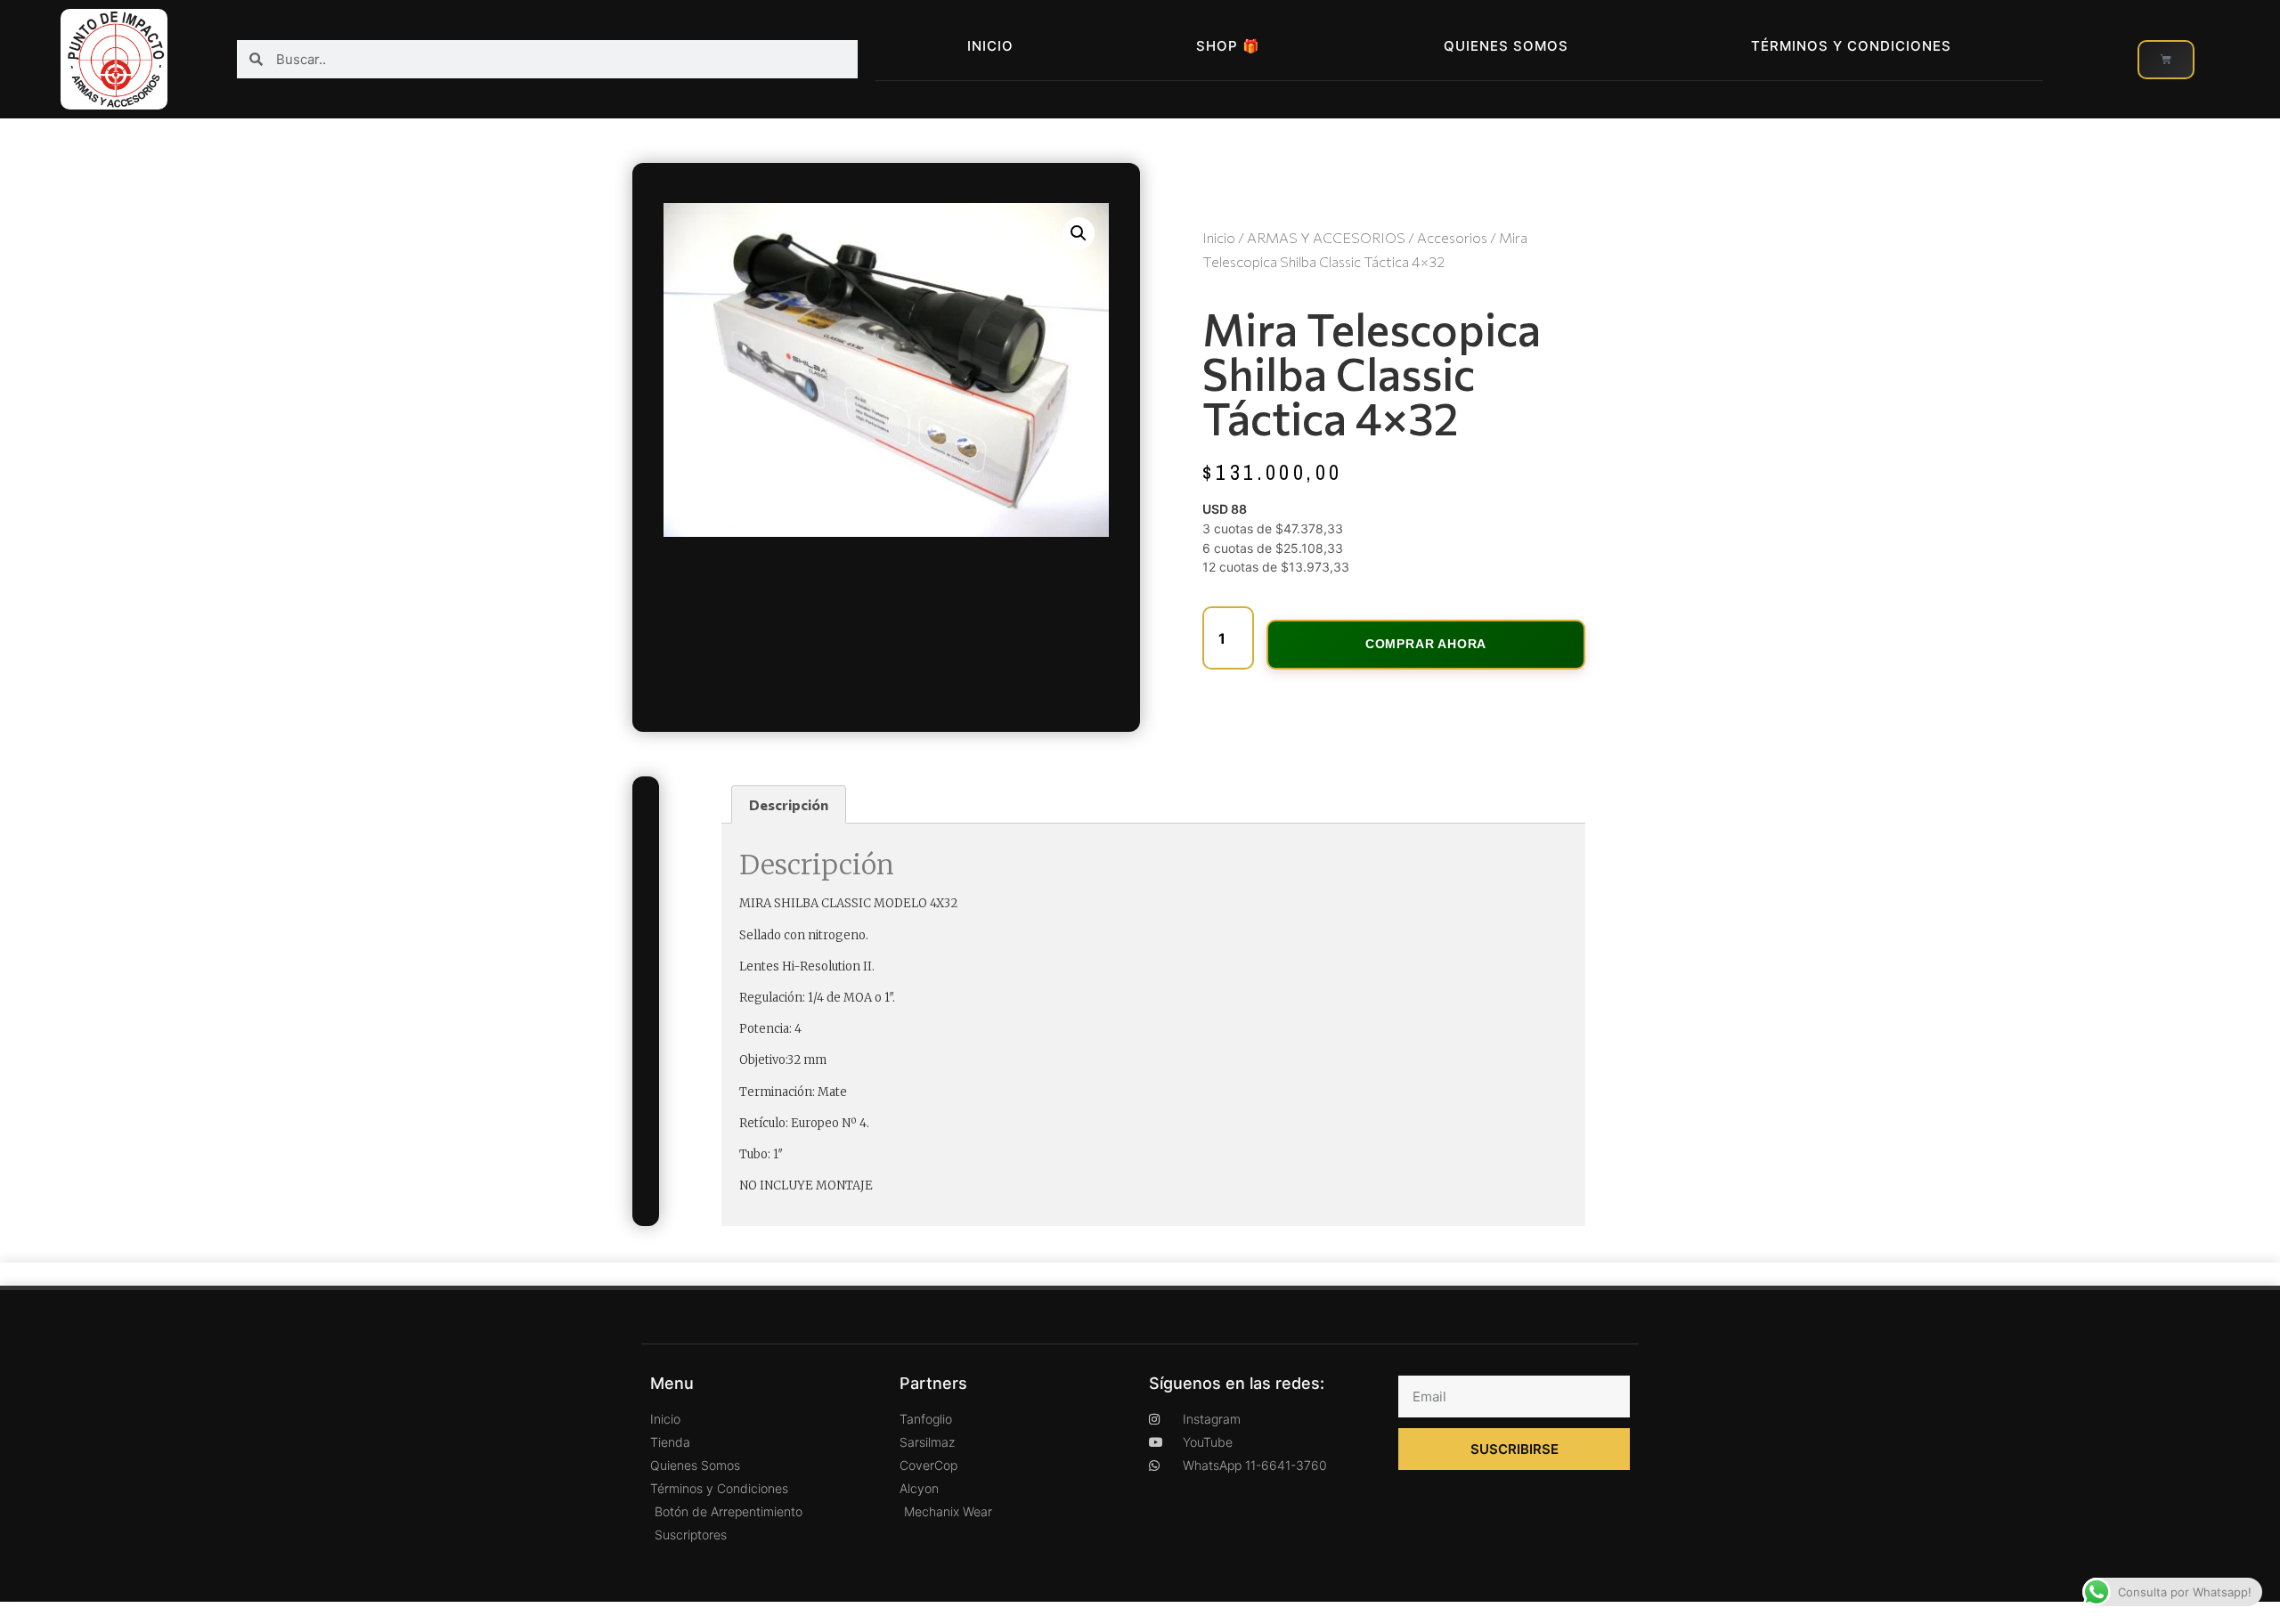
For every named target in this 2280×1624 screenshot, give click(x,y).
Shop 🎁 (1228, 46)
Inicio (990, 46)
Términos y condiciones (1851, 46)
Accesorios (1452, 237)
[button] (1079, 233)
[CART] (2166, 60)
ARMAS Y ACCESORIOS (1326, 237)
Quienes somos (1506, 46)
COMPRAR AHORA (1426, 644)
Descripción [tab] (789, 804)
